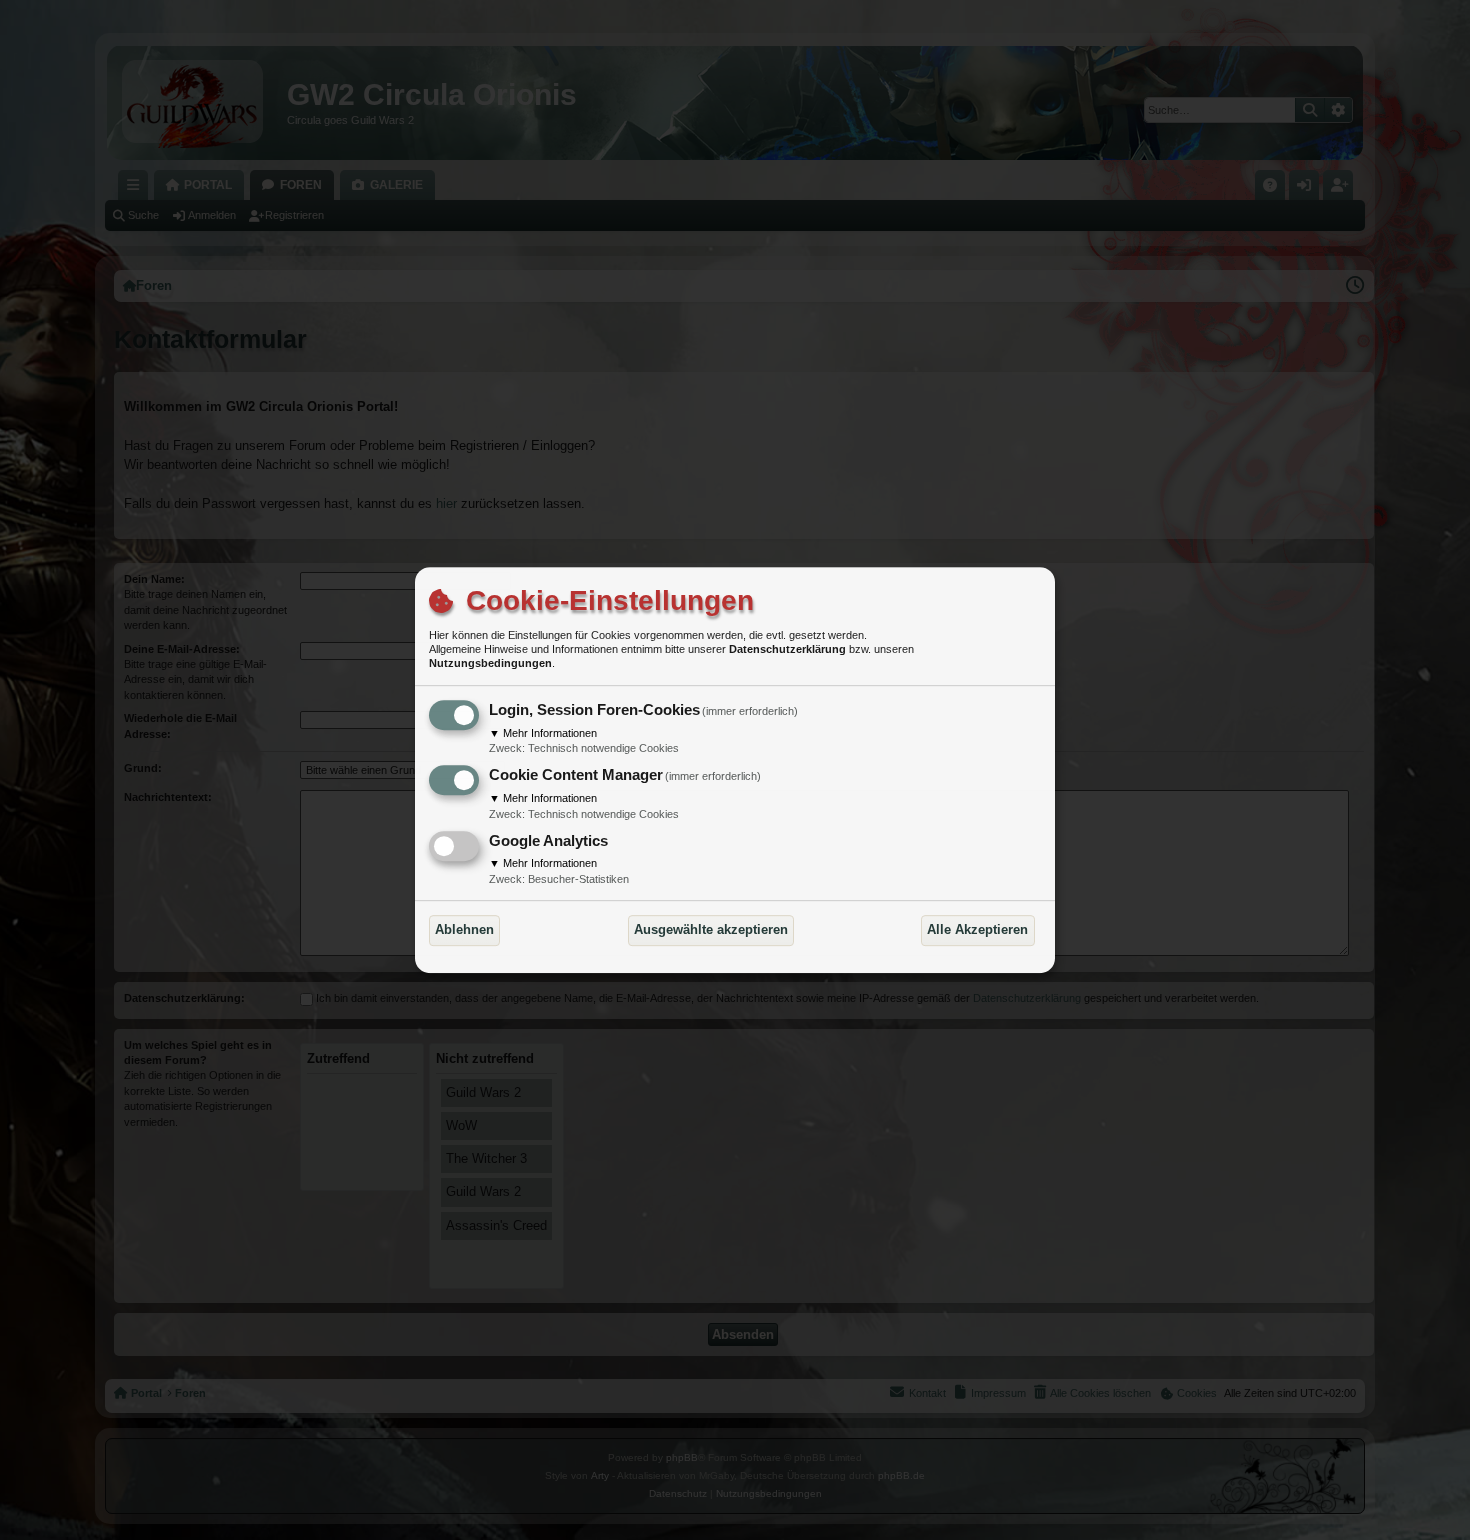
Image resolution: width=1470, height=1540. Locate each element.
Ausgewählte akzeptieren (711, 929)
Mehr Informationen (543, 733)
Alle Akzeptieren (977, 929)
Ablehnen (464, 929)
